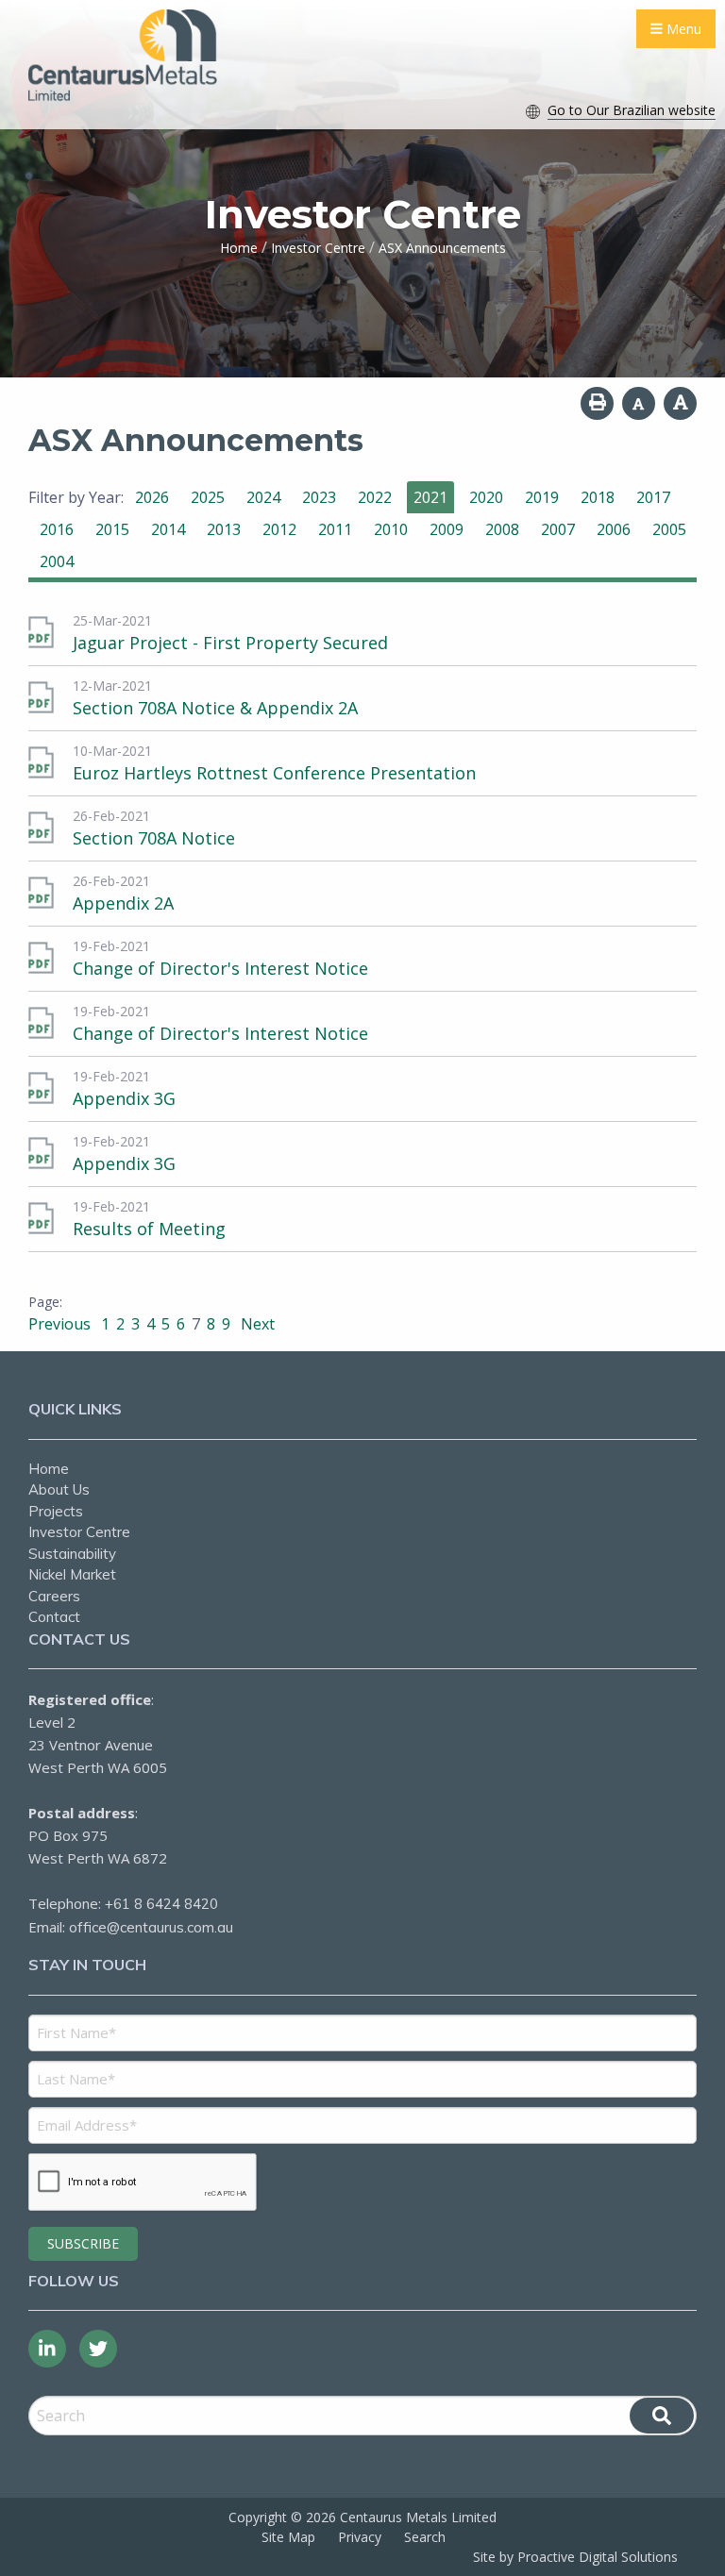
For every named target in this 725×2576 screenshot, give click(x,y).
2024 (263, 497)
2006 (614, 529)
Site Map (288, 2537)
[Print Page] (597, 403)
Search (425, 2537)
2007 (558, 529)
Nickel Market (72, 1574)
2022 (375, 497)
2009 (447, 529)
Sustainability (72, 1554)
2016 (57, 529)
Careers (54, 1596)
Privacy (360, 2537)
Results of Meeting (149, 1229)
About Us (59, 1489)
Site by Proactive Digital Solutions (575, 2557)
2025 (208, 497)
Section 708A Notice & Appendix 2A (215, 708)
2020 (486, 497)
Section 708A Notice (154, 838)
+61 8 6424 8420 (161, 1904)
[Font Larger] (680, 403)
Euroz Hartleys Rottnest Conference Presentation (274, 773)
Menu (682, 29)
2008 (502, 529)
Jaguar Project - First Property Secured (230, 643)
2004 (57, 561)
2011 (335, 529)
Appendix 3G (124, 1098)
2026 (152, 497)
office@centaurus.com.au (151, 1927)
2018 (598, 497)
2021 (430, 497)
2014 (168, 529)
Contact (54, 1617)
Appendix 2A (123, 903)
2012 (279, 529)
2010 (391, 529)
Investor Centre (79, 1532)
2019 (542, 497)
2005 (669, 529)
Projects (56, 1511)
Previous (61, 1324)
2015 (112, 529)
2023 (319, 497)
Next (256, 1324)
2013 (224, 529)
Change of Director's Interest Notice (220, 968)
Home (49, 1469)
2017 (653, 497)
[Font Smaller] (639, 403)
